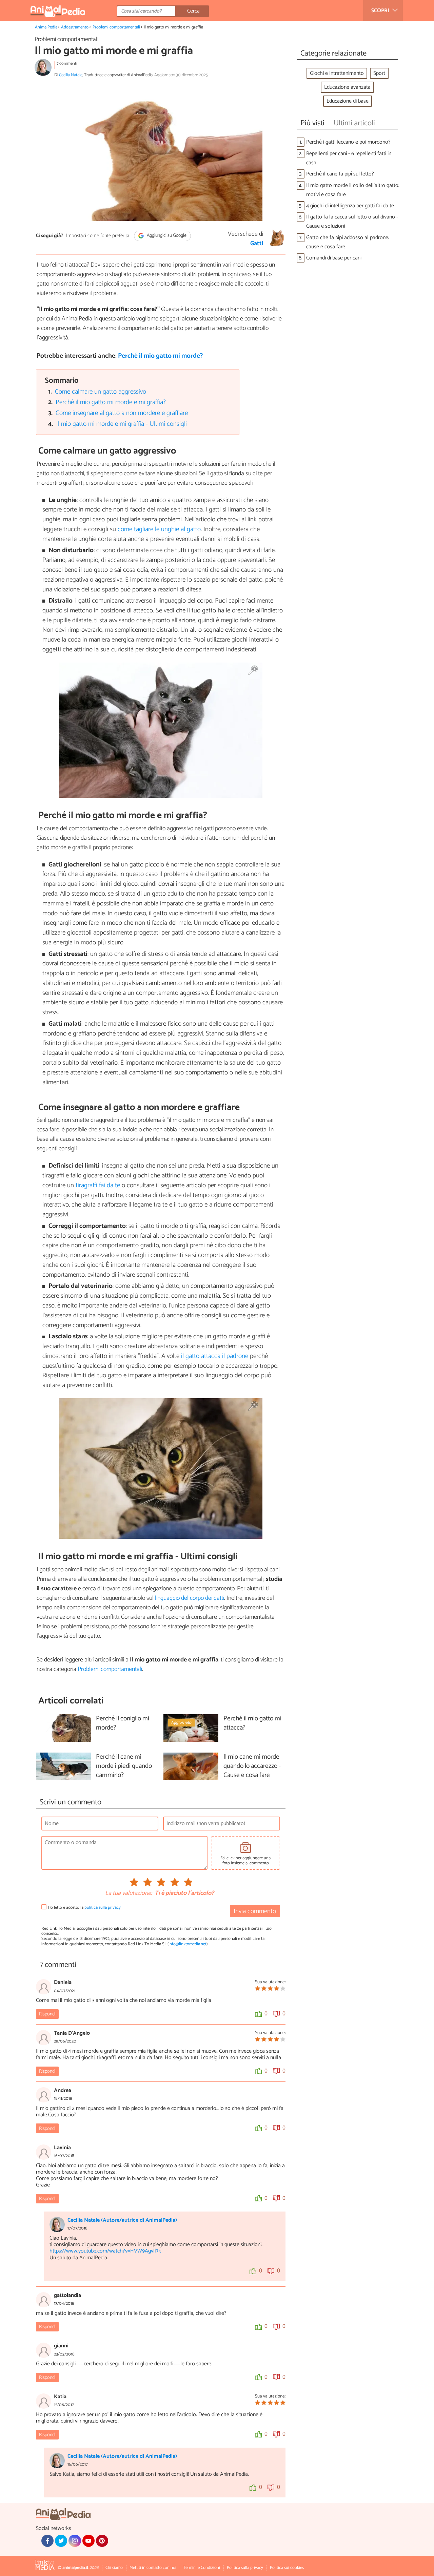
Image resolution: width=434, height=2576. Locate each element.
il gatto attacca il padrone (215, 1356)
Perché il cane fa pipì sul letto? (340, 174)
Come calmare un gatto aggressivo (101, 392)
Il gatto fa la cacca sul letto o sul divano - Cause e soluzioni (352, 222)
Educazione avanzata (347, 87)
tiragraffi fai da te (98, 1185)
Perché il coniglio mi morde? (123, 1723)
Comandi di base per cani (334, 258)
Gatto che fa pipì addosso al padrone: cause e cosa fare (348, 242)
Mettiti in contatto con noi (153, 2568)
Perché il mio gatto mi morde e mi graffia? (111, 402)
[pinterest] (102, 2541)
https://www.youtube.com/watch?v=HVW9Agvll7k (105, 2251)
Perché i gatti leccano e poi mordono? (348, 142)
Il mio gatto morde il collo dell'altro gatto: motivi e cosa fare (353, 190)
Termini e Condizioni (202, 2568)
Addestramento (75, 27)
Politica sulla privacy (245, 2568)
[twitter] (61, 2541)
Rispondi (47, 2014)
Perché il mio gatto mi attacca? (252, 1723)
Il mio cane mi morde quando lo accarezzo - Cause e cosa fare (252, 1766)
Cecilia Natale (71, 75)
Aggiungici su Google (166, 236)
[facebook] (47, 2541)
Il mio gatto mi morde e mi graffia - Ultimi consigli (122, 424)
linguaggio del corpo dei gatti (190, 1598)
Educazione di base (348, 101)
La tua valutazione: (129, 1893)
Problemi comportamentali (116, 27)
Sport (379, 73)
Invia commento (255, 1911)
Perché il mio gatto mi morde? (160, 356)
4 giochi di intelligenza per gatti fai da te (350, 206)
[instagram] (75, 2541)
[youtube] (88, 2541)
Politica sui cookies (287, 2568)
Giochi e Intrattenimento (337, 73)
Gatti (257, 244)
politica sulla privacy (103, 1908)
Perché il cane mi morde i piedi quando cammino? (124, 1766)
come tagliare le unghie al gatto (159, 529)
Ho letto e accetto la (84, 1908)
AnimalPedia (46, 27)
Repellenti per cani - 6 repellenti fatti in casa (349, 158)
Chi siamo (114, 2568)
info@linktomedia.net (188, 1944)
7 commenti (67, 64)
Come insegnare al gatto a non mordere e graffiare (122, 413)
